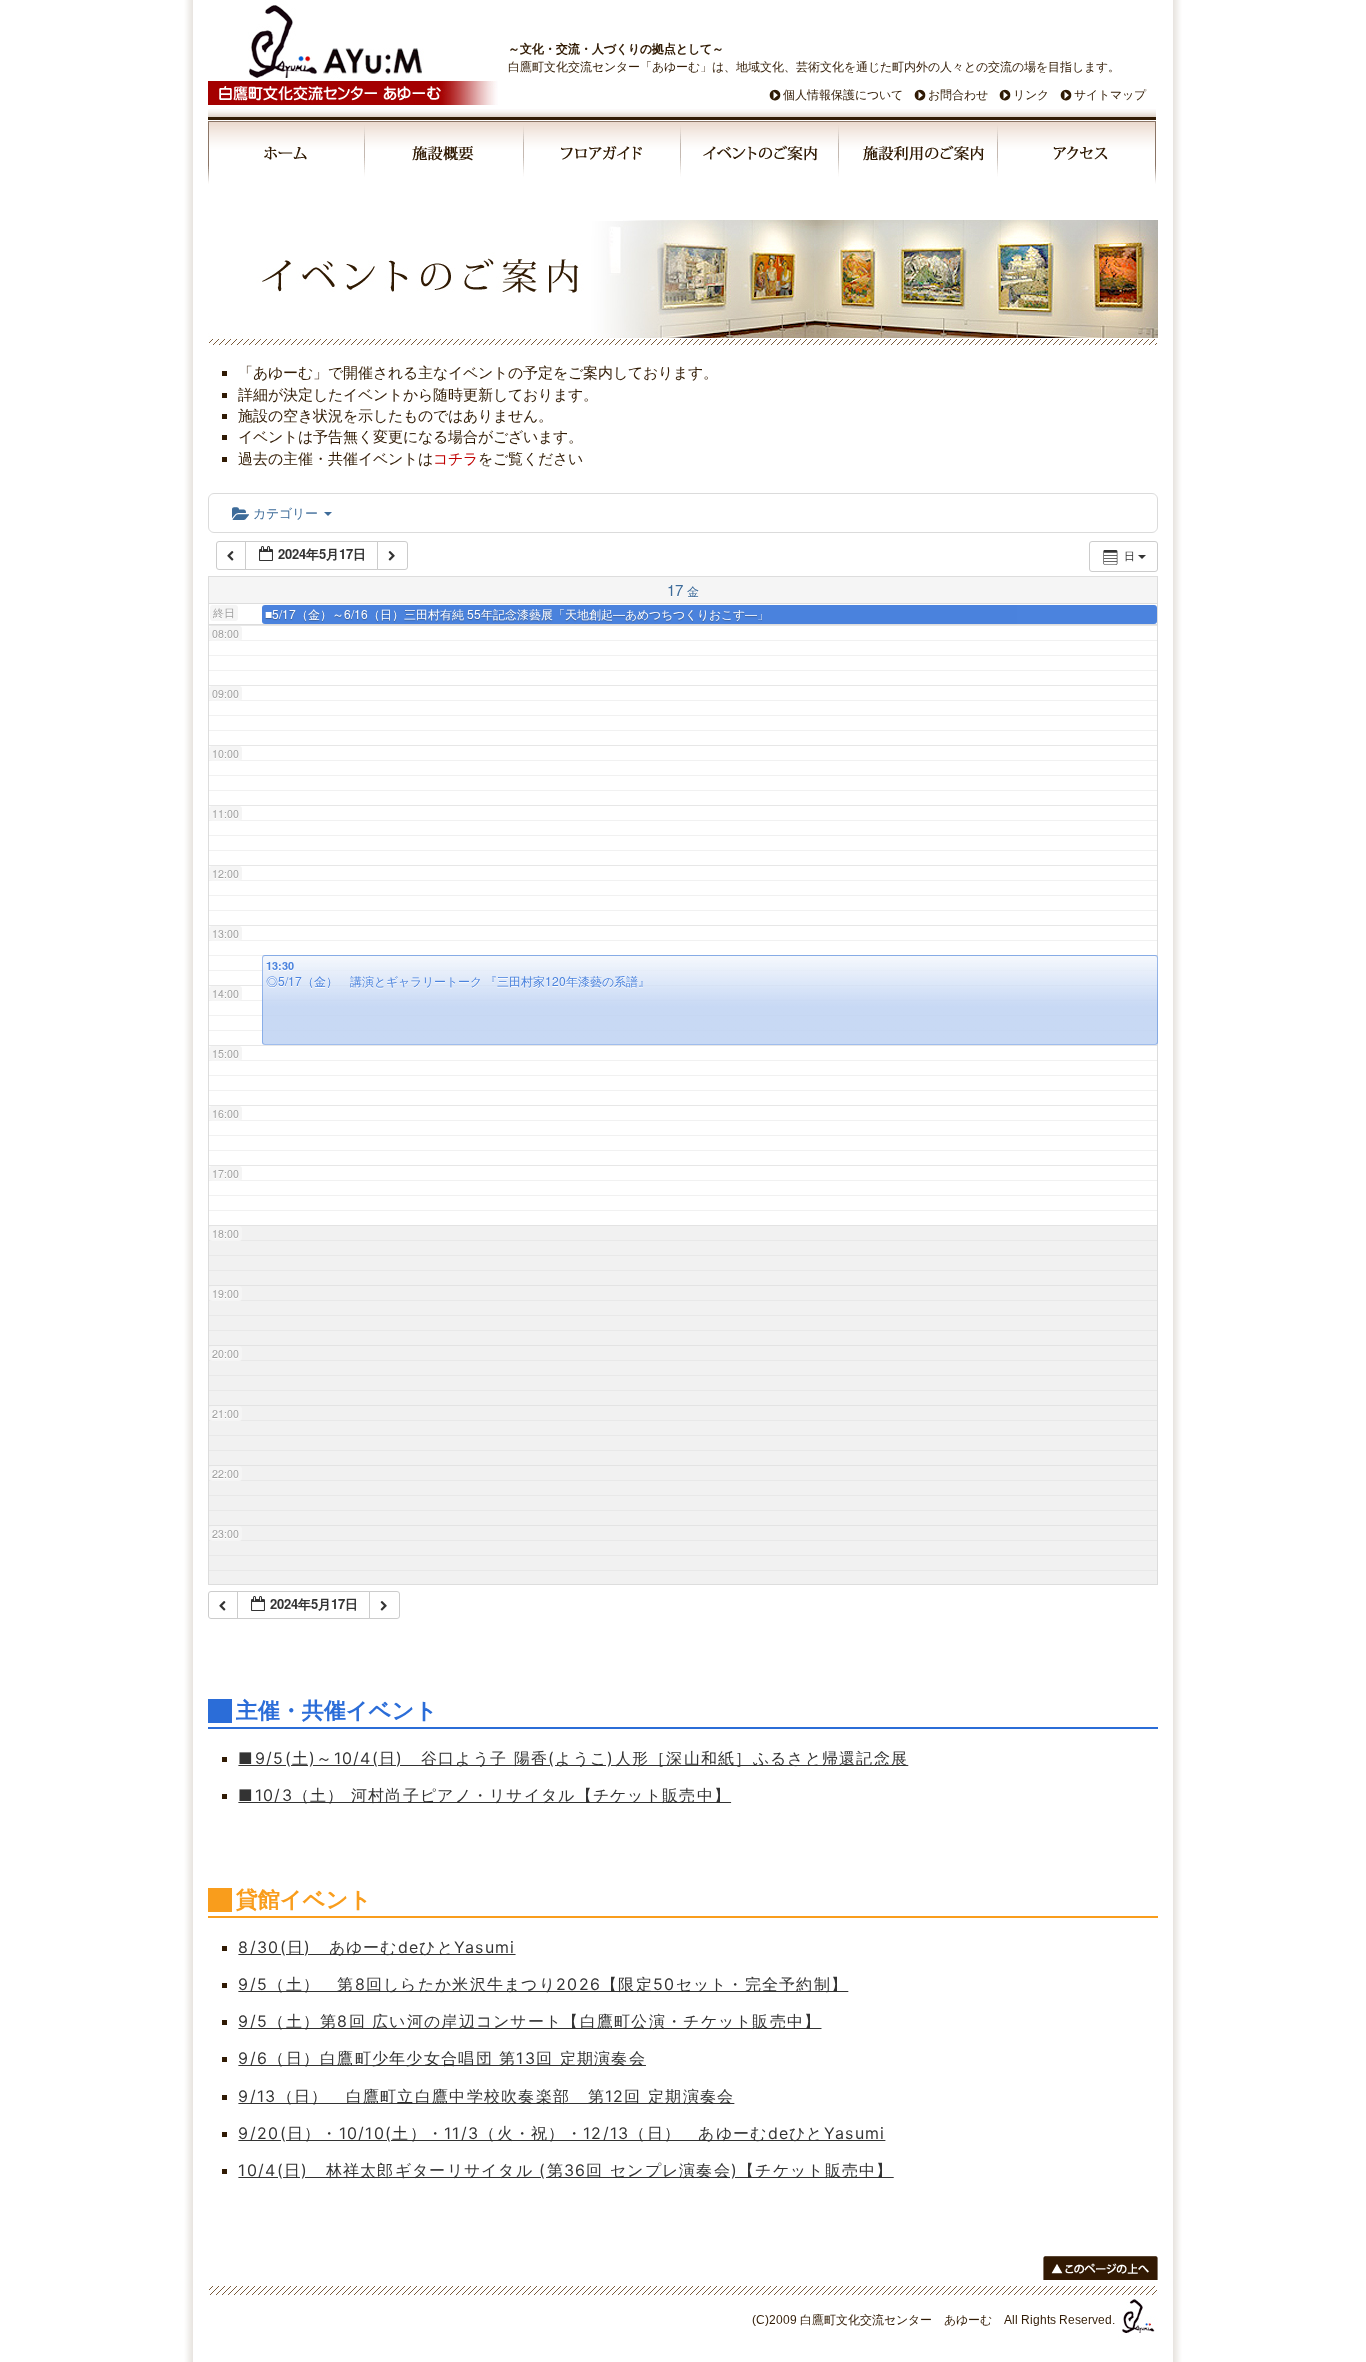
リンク (1031, 95)
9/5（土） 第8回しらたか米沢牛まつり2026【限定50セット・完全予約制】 (543, 1984)
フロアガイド (603, 156)
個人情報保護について (843, 95)
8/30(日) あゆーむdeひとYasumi (376, 1947)
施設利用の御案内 (919, 156)
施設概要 (445, 156)
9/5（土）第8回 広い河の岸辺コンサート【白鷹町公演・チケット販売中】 (529, 2021)
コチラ (455, 458)
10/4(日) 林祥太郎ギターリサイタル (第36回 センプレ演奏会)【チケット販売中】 (565, 2170)
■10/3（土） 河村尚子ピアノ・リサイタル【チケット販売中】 (484, 1795)
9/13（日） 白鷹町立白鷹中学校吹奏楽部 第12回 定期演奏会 (486, 2096)
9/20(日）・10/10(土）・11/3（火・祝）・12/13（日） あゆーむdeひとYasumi (561, 2133)
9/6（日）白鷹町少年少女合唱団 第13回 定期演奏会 (442, 2058)
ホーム (287, 156)
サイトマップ (1110, 95)
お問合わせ (958, 95)
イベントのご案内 (761, 156)
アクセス (1077, 156)
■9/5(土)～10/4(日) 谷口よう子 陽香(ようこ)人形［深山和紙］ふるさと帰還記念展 (573, 1758)
